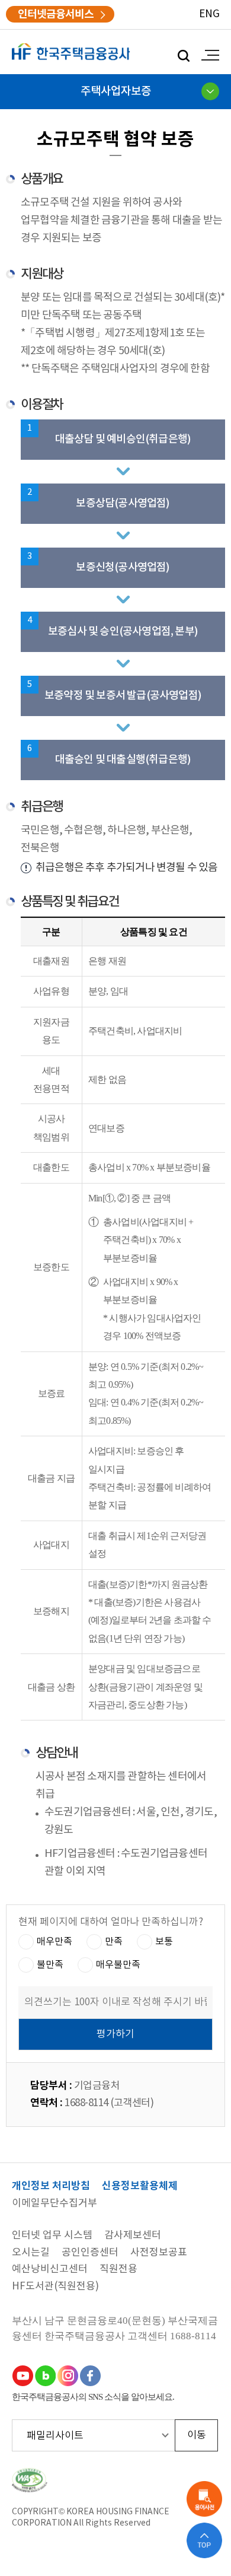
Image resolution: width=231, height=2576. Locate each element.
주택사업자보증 (116, 91)
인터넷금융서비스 (56, 14)
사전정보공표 (159, 2253)
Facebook (90, 2375)
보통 (164, 1941)
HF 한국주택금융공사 (71, 52)
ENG (209, 14)
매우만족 (54, 1941)
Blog (45, 2375)
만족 (114, 1941)
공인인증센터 (90, 2253)
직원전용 (118, 2270)
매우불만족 (118, 1964)
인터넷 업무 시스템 (52, 2236)
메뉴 (207, 55)
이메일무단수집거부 (54, 2204)
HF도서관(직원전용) (55, 2287)
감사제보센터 (133, 2236)
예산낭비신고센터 (50, 2270)
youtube (23, 2375)
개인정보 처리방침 (51, 2187)
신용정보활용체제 (140, 2187)
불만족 (50, 1964)
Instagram (68, 2375)
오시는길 (31, 2253)
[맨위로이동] (204, 2540)
